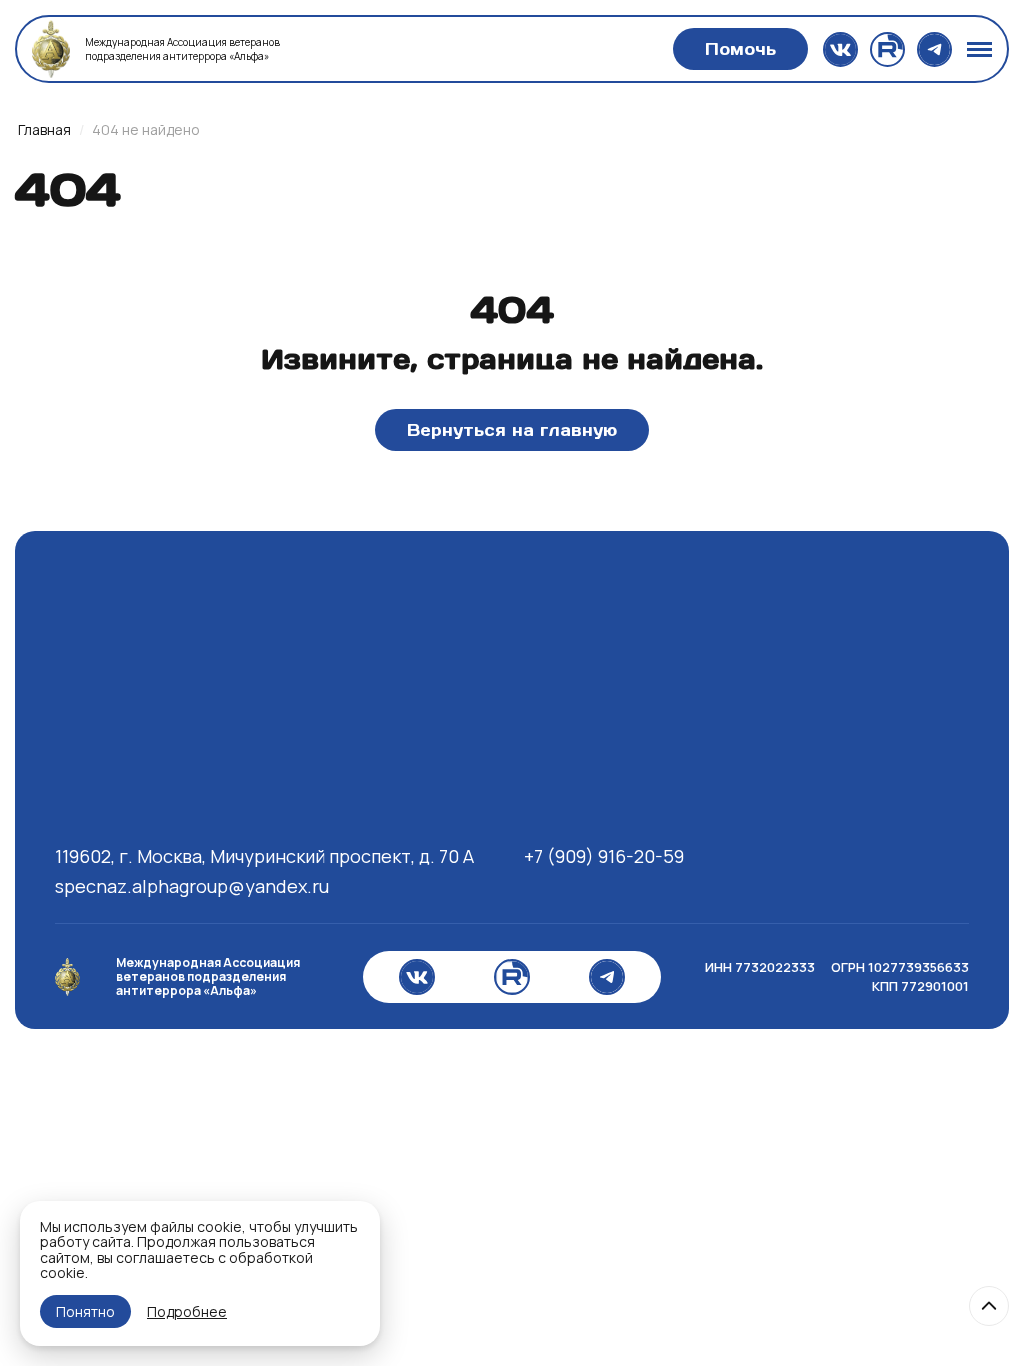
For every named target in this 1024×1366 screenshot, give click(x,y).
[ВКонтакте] (840, 49)
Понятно (85, 1311)
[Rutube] (887, 49)
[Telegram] (934, 49)
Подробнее (187, 1311)
